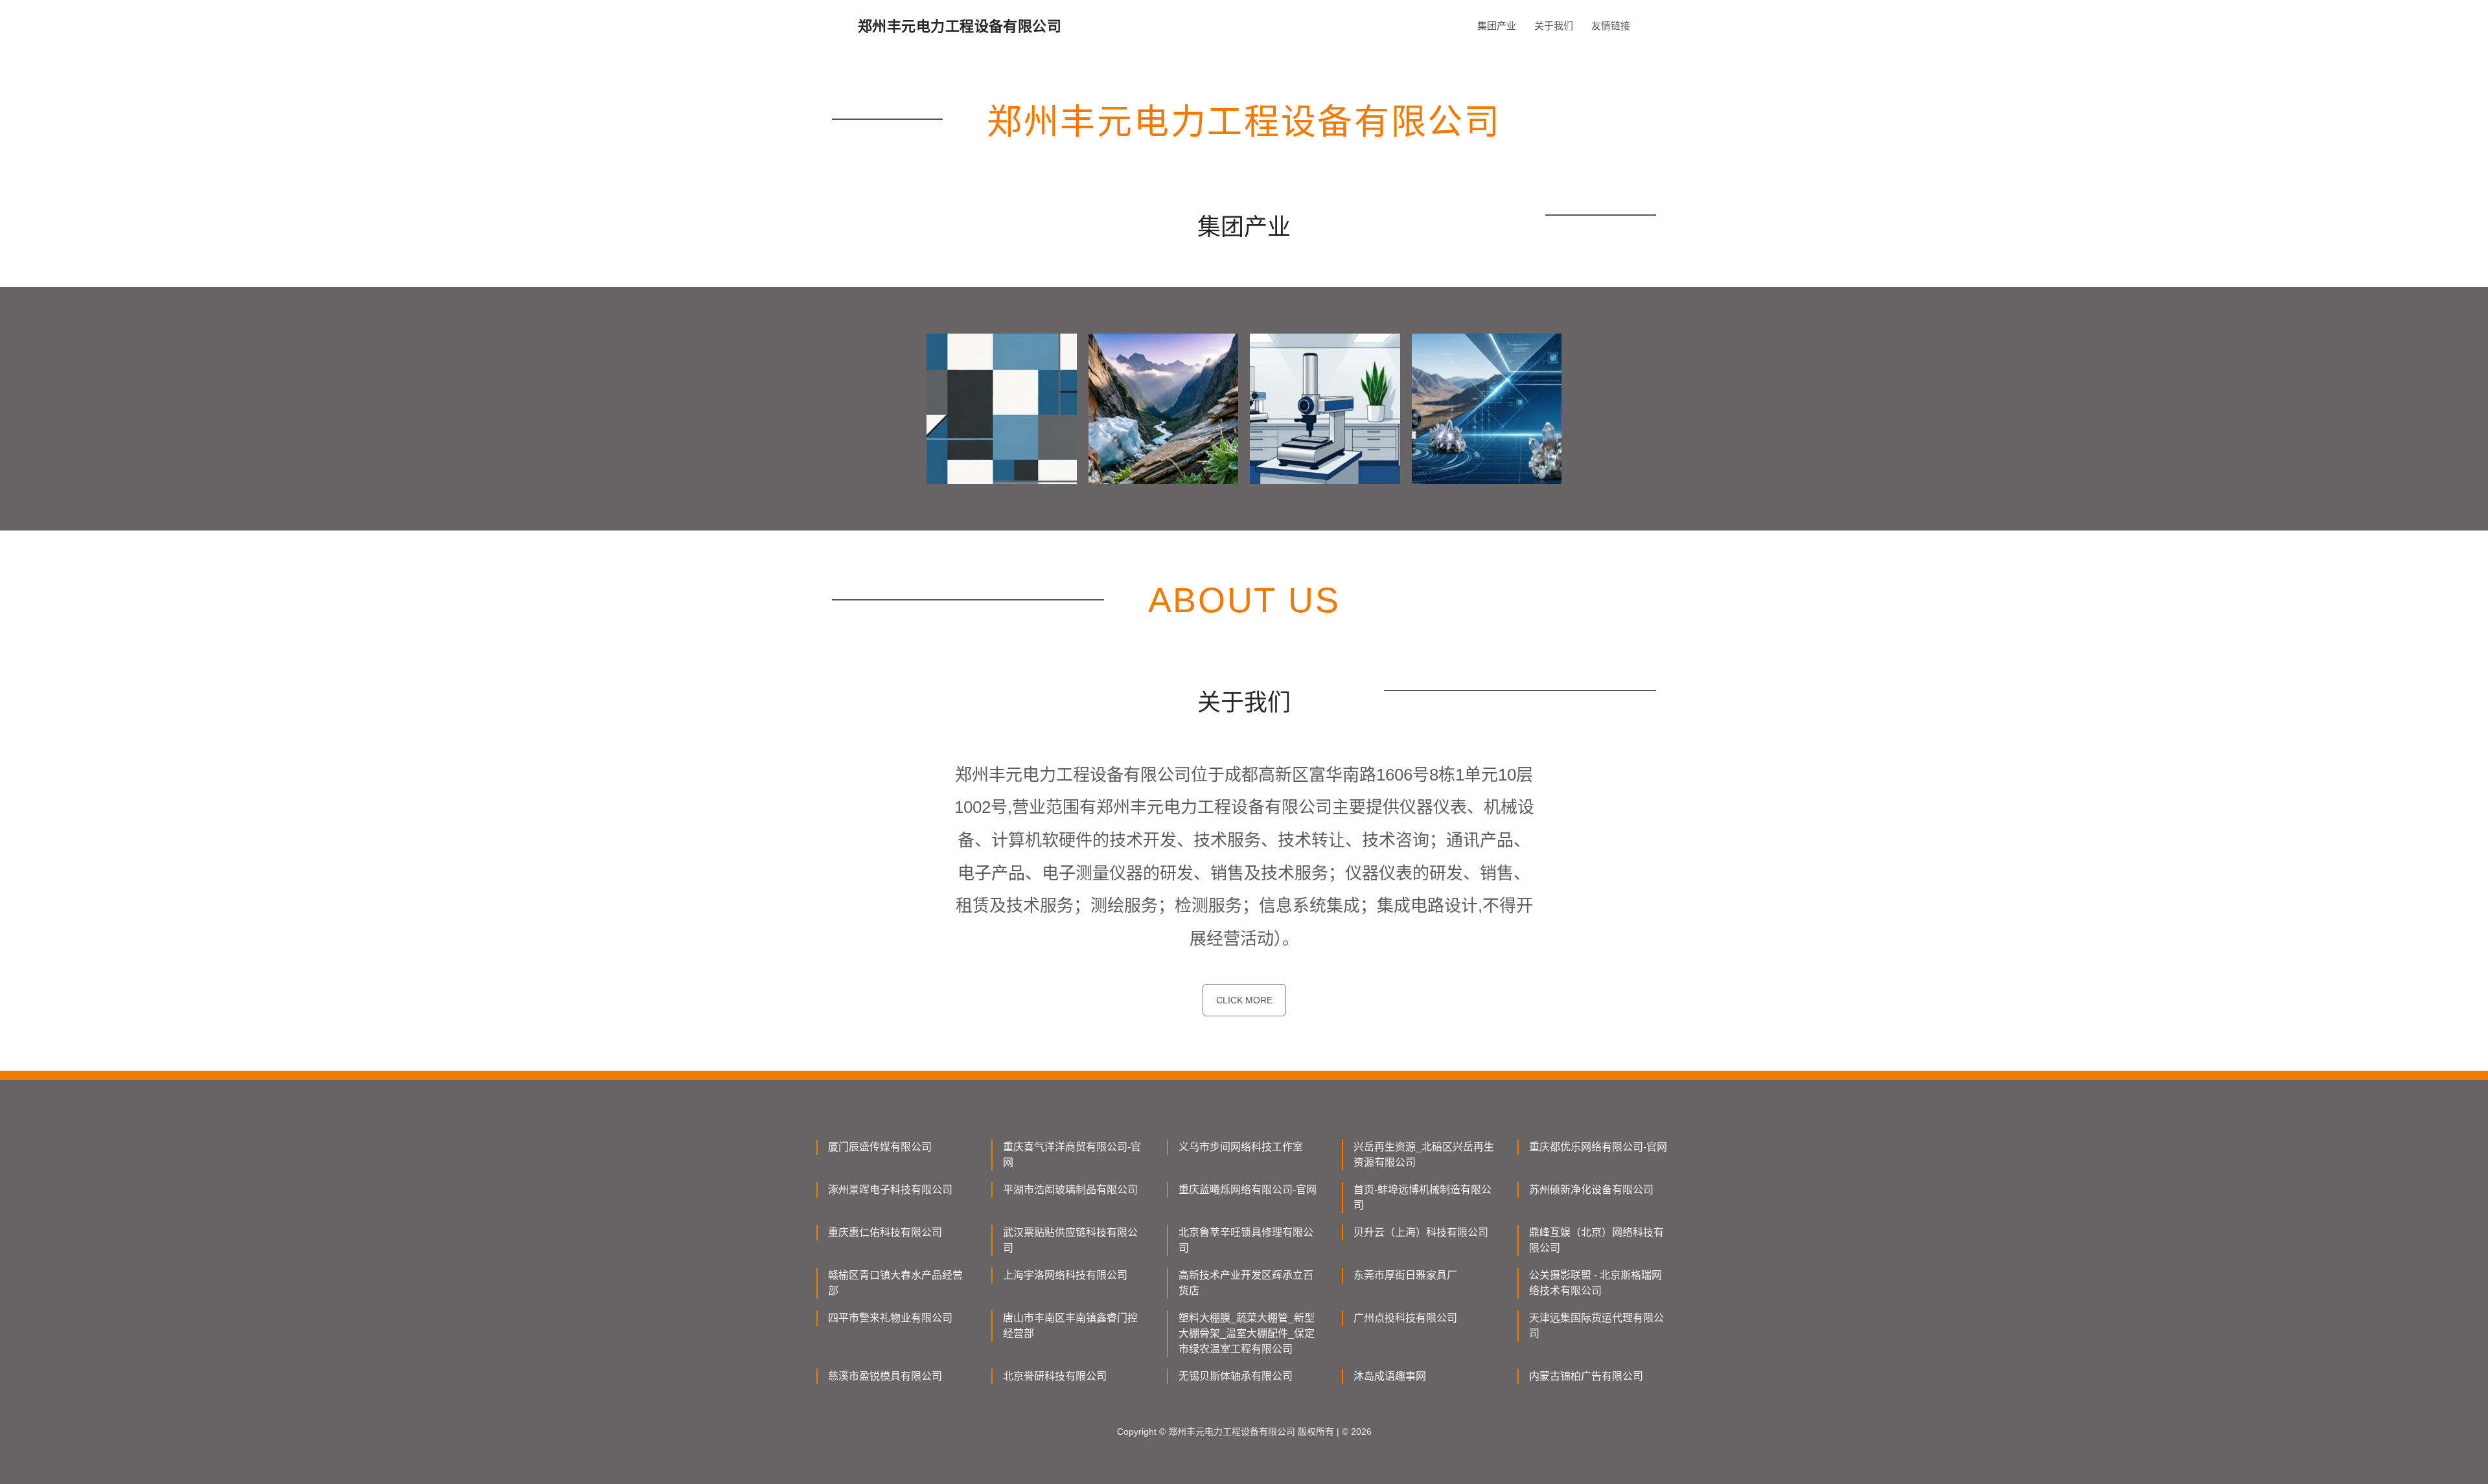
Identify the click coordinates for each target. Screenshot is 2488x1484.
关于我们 (1554, 26)
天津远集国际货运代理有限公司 (1596, 1326)
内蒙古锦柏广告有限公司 (1586, 1376)
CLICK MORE (1244, 1000)
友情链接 (1611, 26)
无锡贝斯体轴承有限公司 (1236, 1376)
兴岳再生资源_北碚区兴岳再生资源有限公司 (1424, 1155)
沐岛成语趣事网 (1390, 1376)
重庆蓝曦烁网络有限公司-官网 (1248, 1190)
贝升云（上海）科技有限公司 (1421, 1232)
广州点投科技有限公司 (1405, 1318)
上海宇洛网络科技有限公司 (1065, 1275)
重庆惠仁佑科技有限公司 (885, 1232)
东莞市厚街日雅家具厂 (1405, 1275)
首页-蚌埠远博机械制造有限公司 (1423, 1197)
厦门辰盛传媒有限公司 (880, 1147)
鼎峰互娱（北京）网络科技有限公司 (1596, 1240)
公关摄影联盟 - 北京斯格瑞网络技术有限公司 (1595, 1283)
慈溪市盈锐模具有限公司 (885, 1376)
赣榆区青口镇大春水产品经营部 (895, 1283)
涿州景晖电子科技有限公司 (890, 1190)
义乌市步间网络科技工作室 (1241, 1147)
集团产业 (1497, 26)
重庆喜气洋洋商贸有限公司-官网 (1072, 1155)
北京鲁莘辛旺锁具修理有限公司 (1246, 1240)
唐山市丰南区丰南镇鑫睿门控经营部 (1070, 1326)
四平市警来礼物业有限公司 (890, 1318)
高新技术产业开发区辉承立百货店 (1246, 1283)
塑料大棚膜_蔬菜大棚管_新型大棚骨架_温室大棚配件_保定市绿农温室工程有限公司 (1247, 1333)
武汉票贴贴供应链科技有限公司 (1070, 1240)
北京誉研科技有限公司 (1055, 1376)
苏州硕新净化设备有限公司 (1591, 1190)
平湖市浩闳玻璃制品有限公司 (1070, 1190)
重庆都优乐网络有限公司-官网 (1598, 1147)
